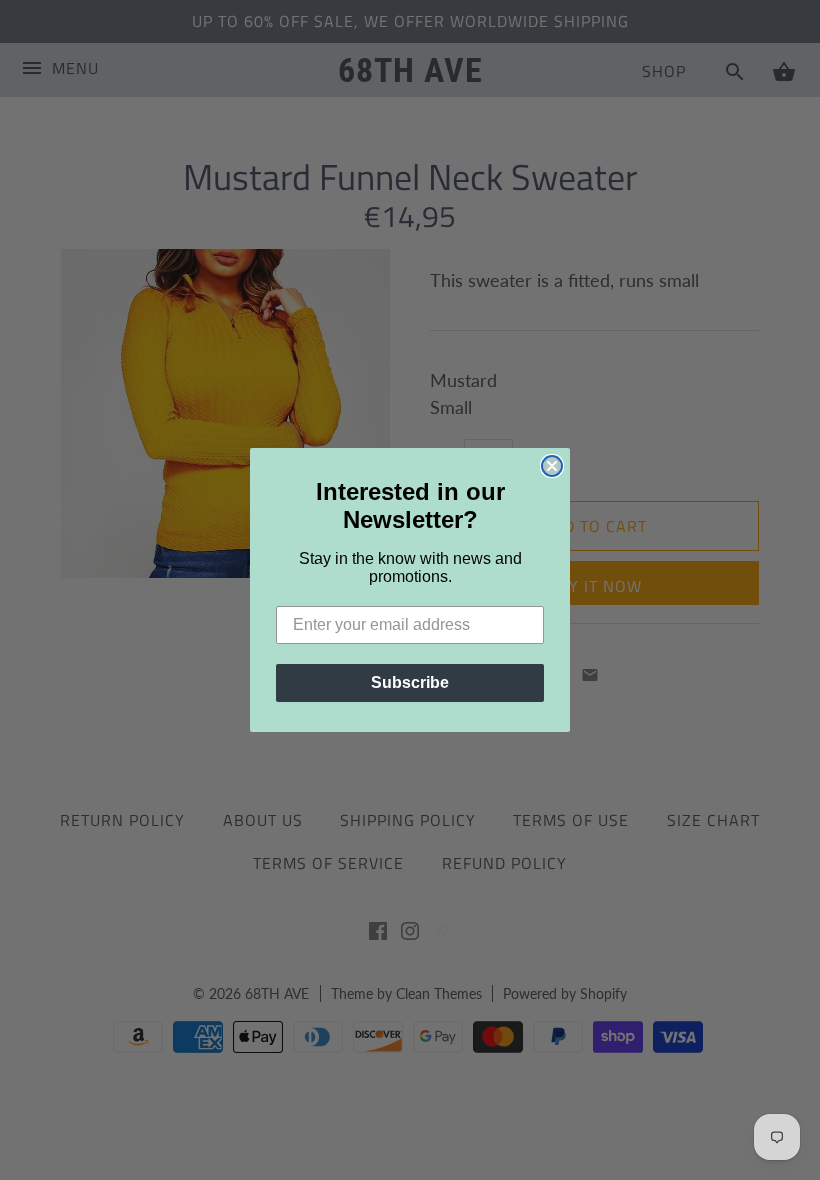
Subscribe (410, 682)
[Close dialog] (552, 466)
